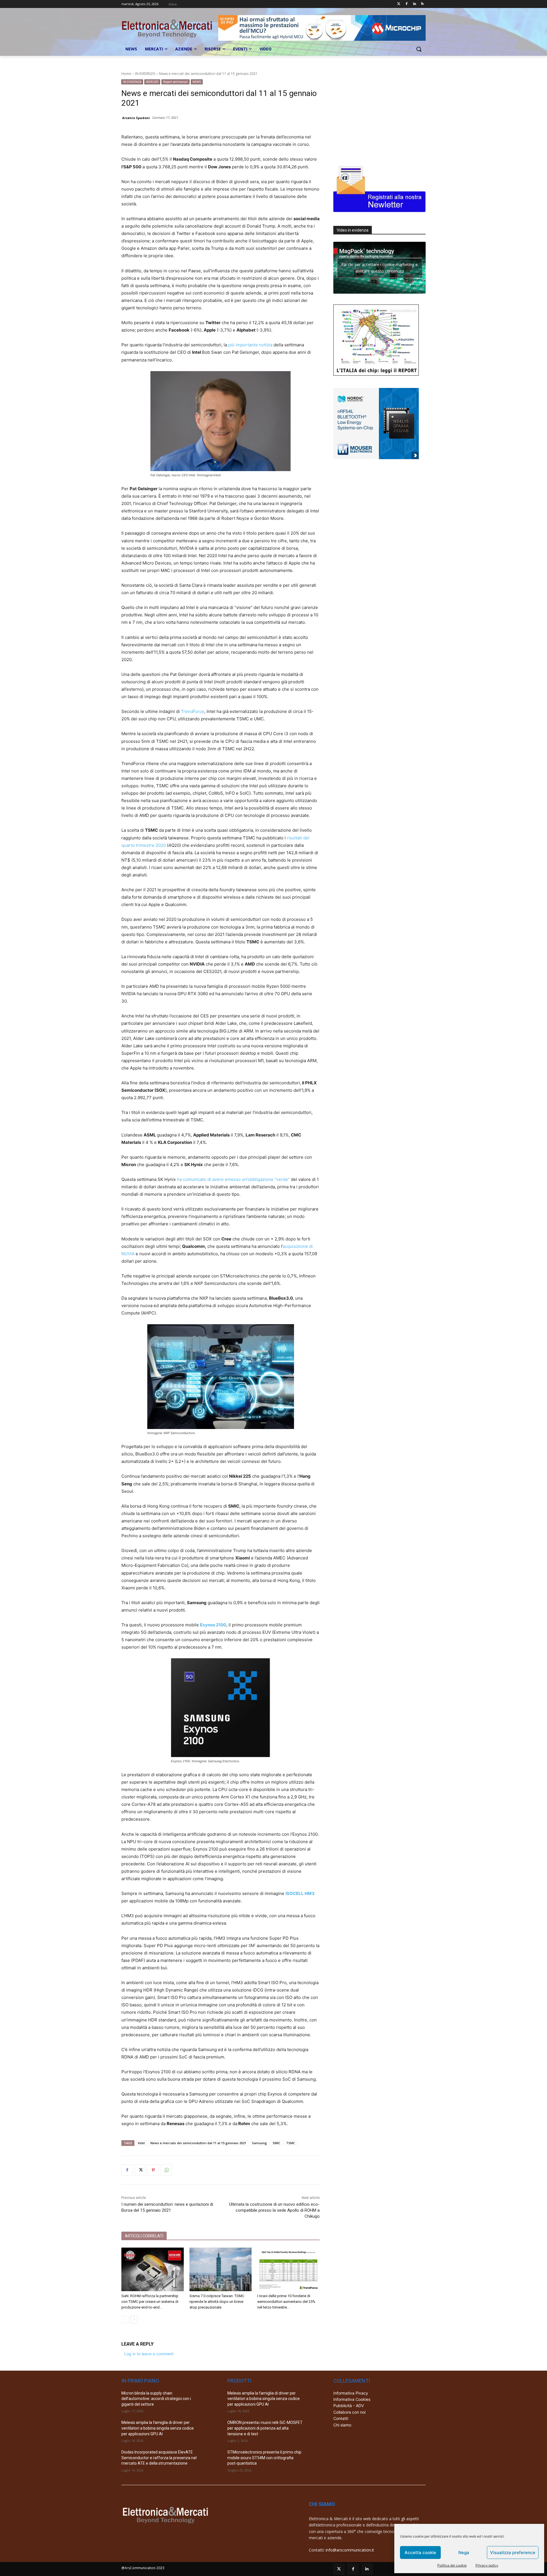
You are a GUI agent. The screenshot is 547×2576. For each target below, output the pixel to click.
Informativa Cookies (352, 2399)
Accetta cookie (420, 2553)
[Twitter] (399, 4)
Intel (141, 2143)
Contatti (341, 2418)
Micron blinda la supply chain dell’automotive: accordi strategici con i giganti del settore (156, 2399)
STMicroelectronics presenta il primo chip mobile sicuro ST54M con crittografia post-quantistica (264, 2458)
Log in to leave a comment (149, 2354)
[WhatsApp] (166, 2170)
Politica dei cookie (452, 2565)
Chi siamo (342, 2425)
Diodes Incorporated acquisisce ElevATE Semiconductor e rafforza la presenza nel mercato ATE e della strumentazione (159, 2458)
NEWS (197, 82)
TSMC (291, 2143)
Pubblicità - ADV (349, 2406)
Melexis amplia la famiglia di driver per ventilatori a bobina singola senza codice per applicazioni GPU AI (158, 2428)
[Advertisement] (376, 115)
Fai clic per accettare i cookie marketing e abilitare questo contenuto (379, 268)
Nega (464, 2553)
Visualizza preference (513, 2553)
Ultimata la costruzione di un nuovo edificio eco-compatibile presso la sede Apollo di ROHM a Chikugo (274, 2210)
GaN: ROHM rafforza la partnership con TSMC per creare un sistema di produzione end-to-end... (150, 2302)
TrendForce (193, 711)
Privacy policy (487, 2565)
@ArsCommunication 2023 (143, 2568)
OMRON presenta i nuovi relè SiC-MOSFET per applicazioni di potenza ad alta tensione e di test (265, 2428)
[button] (419, 49)
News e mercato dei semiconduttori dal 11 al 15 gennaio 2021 (198, 2143)
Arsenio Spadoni (136, 118)
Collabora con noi (349, 2412)
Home (126, 74)
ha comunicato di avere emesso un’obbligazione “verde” (233, 1179)
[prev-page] (125, 2320)
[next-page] (134, 2320)
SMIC (276, 2143)
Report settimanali (175, 82)
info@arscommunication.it (350, 2550)
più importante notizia (250, 345)
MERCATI (152, 82)
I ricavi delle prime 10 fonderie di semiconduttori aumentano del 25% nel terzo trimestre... (286, 2302)
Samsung (259, 2143)
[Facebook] (407, 4)
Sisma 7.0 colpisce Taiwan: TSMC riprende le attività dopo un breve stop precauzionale (217, 2302)
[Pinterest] (153, 2170)
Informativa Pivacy (351, 2393)
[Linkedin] (414, 4)
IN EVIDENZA (145, 74)
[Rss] (422, 4)
